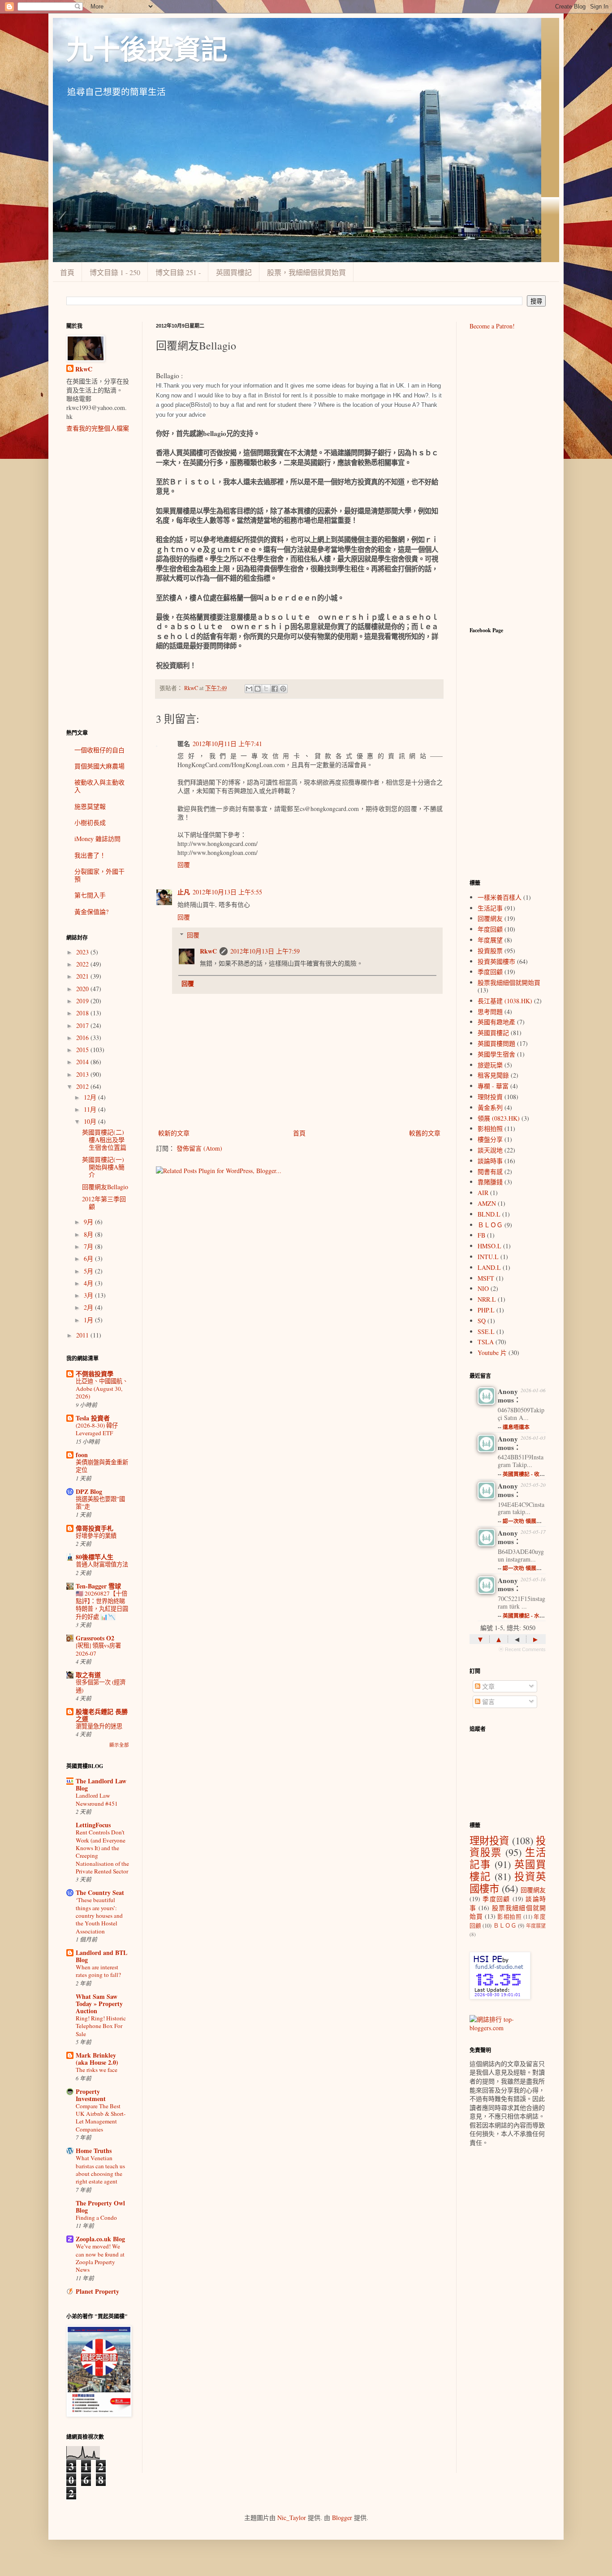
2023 (83, 952)
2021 (83, 976)
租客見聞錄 (493, 1075)
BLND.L (489, 1214)
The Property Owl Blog (100, 2207)
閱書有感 (490, 1171)
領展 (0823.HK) (499, 1118)
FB (481, 1235)
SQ (482, 1321)
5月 (89, 1271)
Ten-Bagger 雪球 (98, 1586)
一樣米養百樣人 (500, 897)
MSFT (486, 1278)
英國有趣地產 (496, 1022)
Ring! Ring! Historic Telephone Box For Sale (101, 2026)
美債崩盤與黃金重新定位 (102, 1466)
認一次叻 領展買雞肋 (528, 1521)
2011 (83, 1335)
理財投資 (490, 1097)
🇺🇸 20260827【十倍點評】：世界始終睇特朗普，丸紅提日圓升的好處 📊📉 (102, 1605)
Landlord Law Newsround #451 (97, 1799)
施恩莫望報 (90, 806)
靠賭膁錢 (490, 1182)
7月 (89, 1246)
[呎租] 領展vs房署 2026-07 (98, 1649)
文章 (487, 1686)
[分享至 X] (266, 689)
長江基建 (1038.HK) (505, 1001)
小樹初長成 (90, 822)
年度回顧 (490, 929)
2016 (83, 1038)
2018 (83, 1013)
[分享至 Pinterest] (283, 689)
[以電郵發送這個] (249, 689)
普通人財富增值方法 (102, 1564)
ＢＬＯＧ (490, 1225)
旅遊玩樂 (490, 1065)
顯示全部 (119, 1745)
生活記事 (490, 908)
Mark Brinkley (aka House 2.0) (97, 2059)
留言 (487, 1702)
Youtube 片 (492, 1353)
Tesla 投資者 (93, 1418)
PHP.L (486, 1310)
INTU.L (488, 1257)
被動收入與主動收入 (99, 786)
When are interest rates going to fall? (98, 1971)
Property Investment (91, 2095)
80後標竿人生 (95, 1557)
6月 (89, 1258)
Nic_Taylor (292, 2518)
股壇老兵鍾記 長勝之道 (102, 1715)
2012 (83, 1086)
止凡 (184, 892)
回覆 (184, 865)
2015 (83, 1050)
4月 (89, 1283)
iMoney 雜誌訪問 (97, 839)
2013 (83, 1074)
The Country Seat (100, 1892)
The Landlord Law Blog (101, 1784)
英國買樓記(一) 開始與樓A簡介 (103, 1167)
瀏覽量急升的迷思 (99, 1726)
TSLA (486, 1342)
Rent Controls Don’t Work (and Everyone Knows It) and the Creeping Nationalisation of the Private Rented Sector (102, 1851)
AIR (483, 1193)
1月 (89, 1320)
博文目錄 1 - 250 (115, 272)
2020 (83, 989)
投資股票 (490, 951)
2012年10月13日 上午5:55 (227, 892)
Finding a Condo (96, 2218)
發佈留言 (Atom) (199, 1148)
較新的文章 (174, 1133)
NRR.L (487, 1299)
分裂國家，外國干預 (99, 875)
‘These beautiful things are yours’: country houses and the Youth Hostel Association (99, 1915)
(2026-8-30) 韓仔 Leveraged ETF (97, 1429)
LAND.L (489, 1267)
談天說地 (490, 1150)
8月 (89, 1234)
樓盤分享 (490, 1139)
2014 (83, 1062)
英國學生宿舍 (496, 1054)
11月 (91, 1109)
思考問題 (490, 1012)
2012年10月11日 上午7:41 (227, 744)
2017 (83, 1025)
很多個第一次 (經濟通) (101, 1686)
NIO (483, 1288)
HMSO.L (489, 1246)
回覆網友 (490, 918)
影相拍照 (490, 1128)
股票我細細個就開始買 (509, 982)
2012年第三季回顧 (104, 1203)
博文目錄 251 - (178, 272)
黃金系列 (490, 1107)
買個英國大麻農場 (99, 766)
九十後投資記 (147, 50)
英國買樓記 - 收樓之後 (529, 1474)
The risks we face (97, 2070)
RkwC (208, 951)
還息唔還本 (516, 1427)
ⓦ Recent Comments (522, 1649)
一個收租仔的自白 (99, 750)
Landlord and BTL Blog (101, 1956)
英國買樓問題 (496, 1043)
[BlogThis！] (258, 689)
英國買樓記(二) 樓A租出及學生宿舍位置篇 (104, 1140)
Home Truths (94, 2151)
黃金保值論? (91, 912)
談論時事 (490, 1161)
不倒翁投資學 (95, 1374)
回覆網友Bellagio (105, 1187)
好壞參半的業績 (96, 1536)
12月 (91, 1097)
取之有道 (88, 1675)
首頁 (67, 272)
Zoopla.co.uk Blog (100, 2239)
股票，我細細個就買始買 (306, 272)
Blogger (342, 2518)
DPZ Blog (89, 1491)
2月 (89, 1307)
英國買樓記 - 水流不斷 (529, 1616)
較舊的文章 (425, 1133)
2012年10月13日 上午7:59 (265, 951)
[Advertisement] (98, 581)
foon (82, 1455)
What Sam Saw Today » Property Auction (99, 2004)
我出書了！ (90, 855)
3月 (89, 1295)
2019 (83, 1001)
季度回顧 (490, 972)
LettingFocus (93, 1825)
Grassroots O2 (95, 1638)
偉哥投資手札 (95, 1528)
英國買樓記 (234, 272)
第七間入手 (90, 895)
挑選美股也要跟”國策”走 (100, 1503)
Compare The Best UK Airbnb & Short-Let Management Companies (101, 2118)
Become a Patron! (492, 326)
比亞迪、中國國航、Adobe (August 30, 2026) (102, 1389)
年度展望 (490, 940)
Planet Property (97, 2291)
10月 (91, 1121)
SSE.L (486, 1331)
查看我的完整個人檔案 (98, 428)
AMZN (487, 1203)
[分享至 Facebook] (275, 689)
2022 (83, 964)
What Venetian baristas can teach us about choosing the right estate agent (100, 2170)
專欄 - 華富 (493, 1086)
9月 (89, 1222)
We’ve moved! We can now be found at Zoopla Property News (100, 2258)
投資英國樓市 (496, 961)
